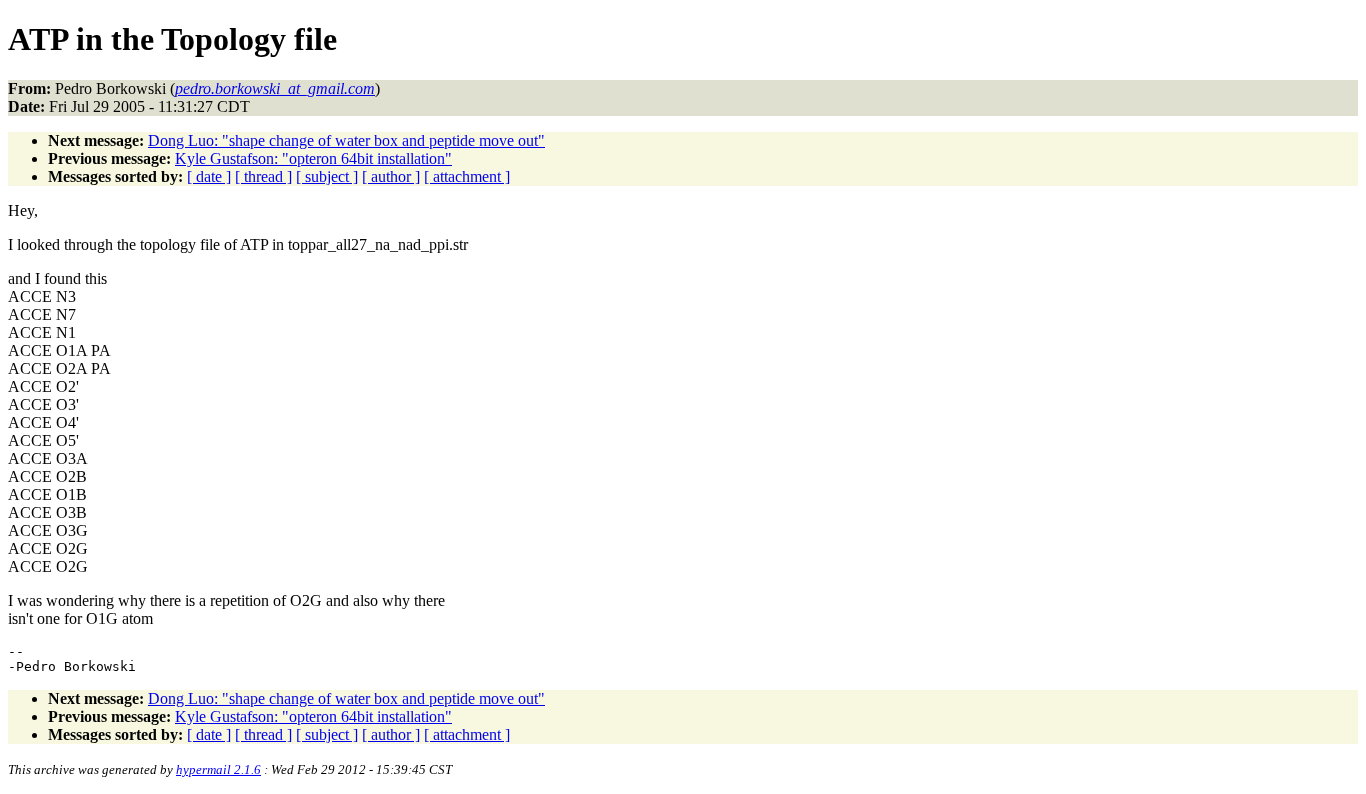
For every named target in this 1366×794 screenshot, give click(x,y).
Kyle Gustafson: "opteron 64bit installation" (313, 158)
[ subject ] (327, 176)
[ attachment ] (467, 176)
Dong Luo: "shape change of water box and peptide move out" (346, 140)
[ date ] (209, 176)
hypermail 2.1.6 (218, 769)
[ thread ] (263, 176)
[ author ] (391, 176)
